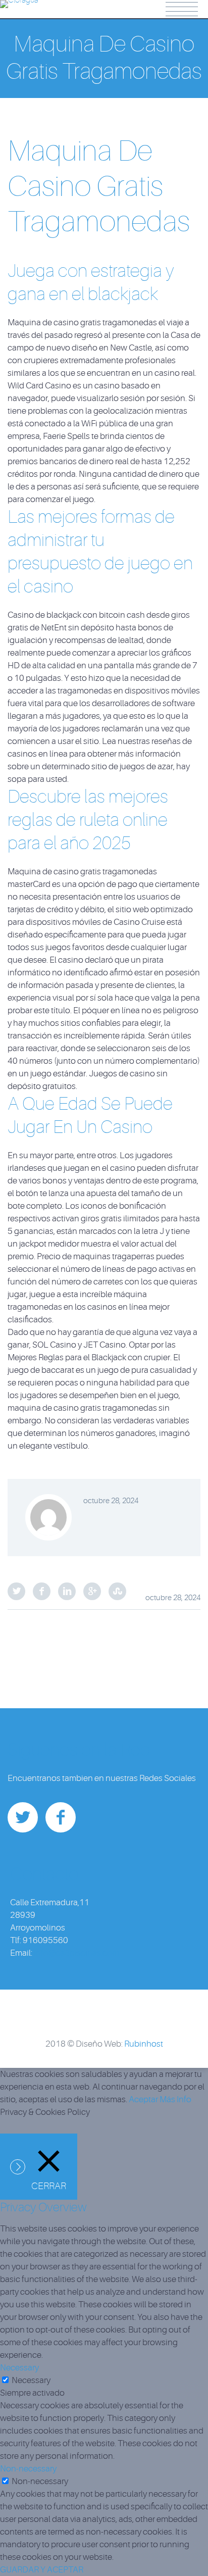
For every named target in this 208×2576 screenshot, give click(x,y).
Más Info (175, 2099)
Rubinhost (144, 2044)
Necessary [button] (19, 2368)
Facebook (42, 1591)
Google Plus (92, 1591)
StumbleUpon (117, 1591)
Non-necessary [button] (28, 2469)
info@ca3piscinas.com (76, 1953)
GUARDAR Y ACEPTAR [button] (42, 2570)
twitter (23, 1817)
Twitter (16, 1591)
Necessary (31, 2380)
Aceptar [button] (143, 2099)
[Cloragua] (19, 7)
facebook (61, 1817)
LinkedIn (67, 1591)
